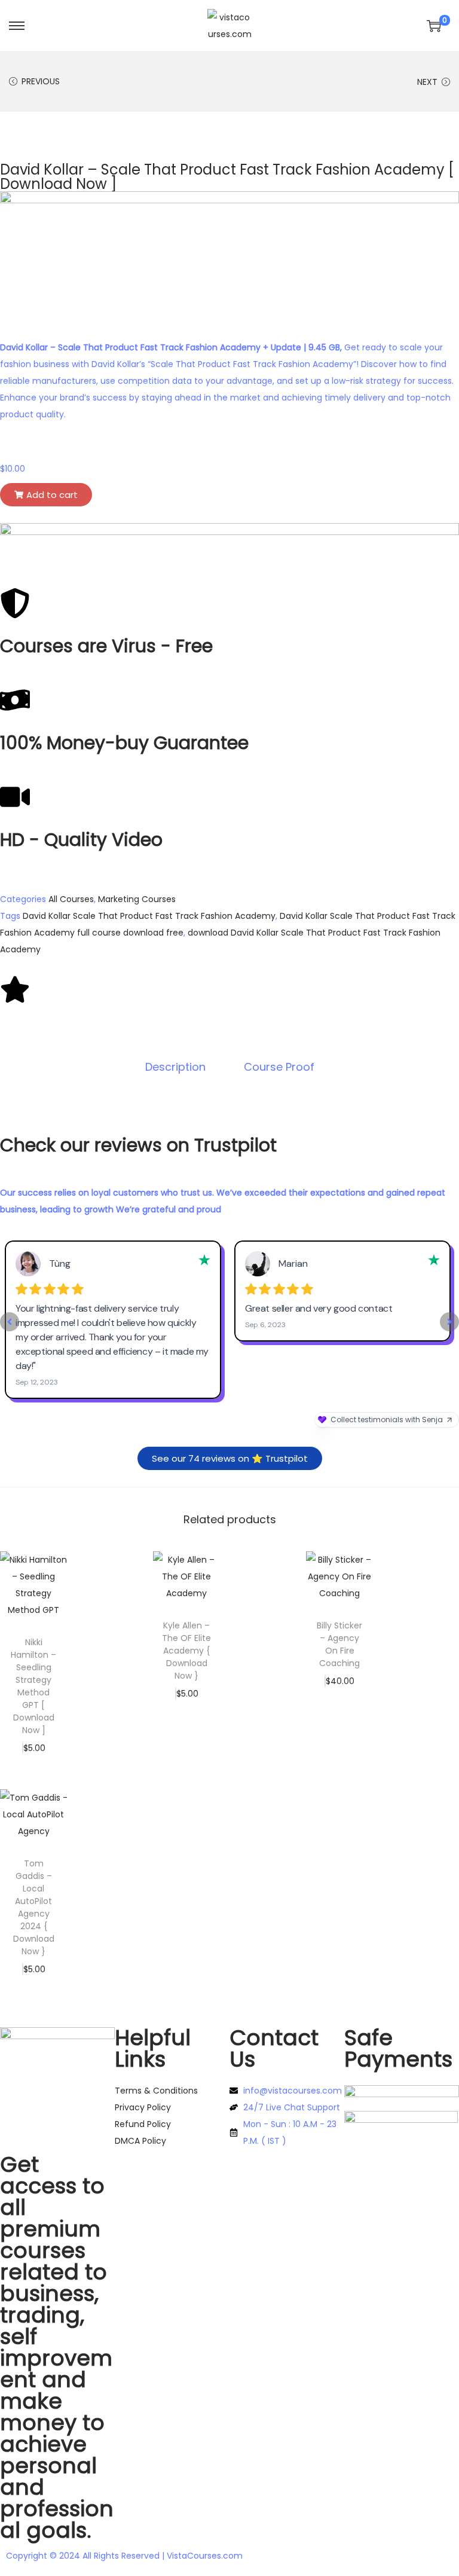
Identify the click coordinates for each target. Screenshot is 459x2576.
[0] (434, 26)
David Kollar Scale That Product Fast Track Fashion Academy (149, 916)
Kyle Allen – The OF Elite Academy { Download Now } (186, 1651)
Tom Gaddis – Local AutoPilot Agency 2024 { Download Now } (34, 1907)
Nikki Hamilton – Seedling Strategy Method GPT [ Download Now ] (33, 1686)
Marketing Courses (137, 899)
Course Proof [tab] (279, 1067)
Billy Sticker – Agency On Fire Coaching (339, 1644)
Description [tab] (175, 1067)
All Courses (71, 899)
